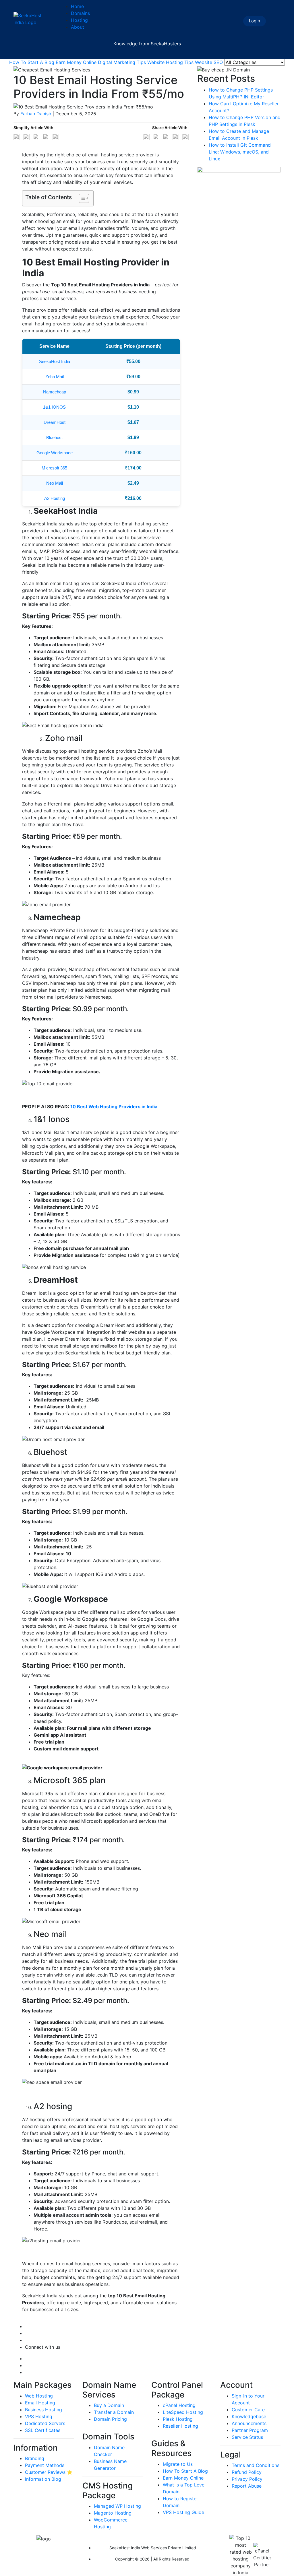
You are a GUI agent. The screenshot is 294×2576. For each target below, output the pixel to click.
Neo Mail (55, 483)
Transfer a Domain (114, 2412)
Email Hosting (40, 2403)
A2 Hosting (55, 498)
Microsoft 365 (54, 468)
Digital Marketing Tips (122, 62)
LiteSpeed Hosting (183, 2412)
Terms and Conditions (256, 2465)
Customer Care (248, 2410)
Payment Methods (45, 2465)
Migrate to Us (178, 2464)
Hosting (79, 20)
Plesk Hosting (178, 2419)
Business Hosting (43, 2410)
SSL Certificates (43, 2430)
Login (255, 21)
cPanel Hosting (179, 2405)
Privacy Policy (247, 2479)
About (78, 27)
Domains (80, 13)
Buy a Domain (109, 2405)
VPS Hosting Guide (183, 2512)
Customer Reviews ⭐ (49, 2472)
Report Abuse (247, 2486)
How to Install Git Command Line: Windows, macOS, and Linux (240, 152)
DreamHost (55, 422)
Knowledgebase (249, 2416)
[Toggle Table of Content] (81, 198)
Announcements (249, 2423)
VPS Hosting (39, 2416)
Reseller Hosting (180, 2426)
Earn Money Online (76, 62)
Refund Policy (247, 2472)
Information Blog (43, 2479)
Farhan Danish (36, 114)
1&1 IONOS (54, 407)
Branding (35, 2458)
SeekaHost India (55, 361)
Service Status (247, 2437)
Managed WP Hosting (117, 2506)
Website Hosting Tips (170, 62)
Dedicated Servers (45, 2423)
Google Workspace (55, 453)
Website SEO (209, 62)
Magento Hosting (113, 2513)
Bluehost (54, 437)
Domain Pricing (110, 2419)
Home (77, 6)
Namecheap (55, 392)
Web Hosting (39, 2396)
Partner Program (250, 2430)
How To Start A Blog (32, 62)
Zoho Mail (55, 377)
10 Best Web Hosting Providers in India (114, 1107)
